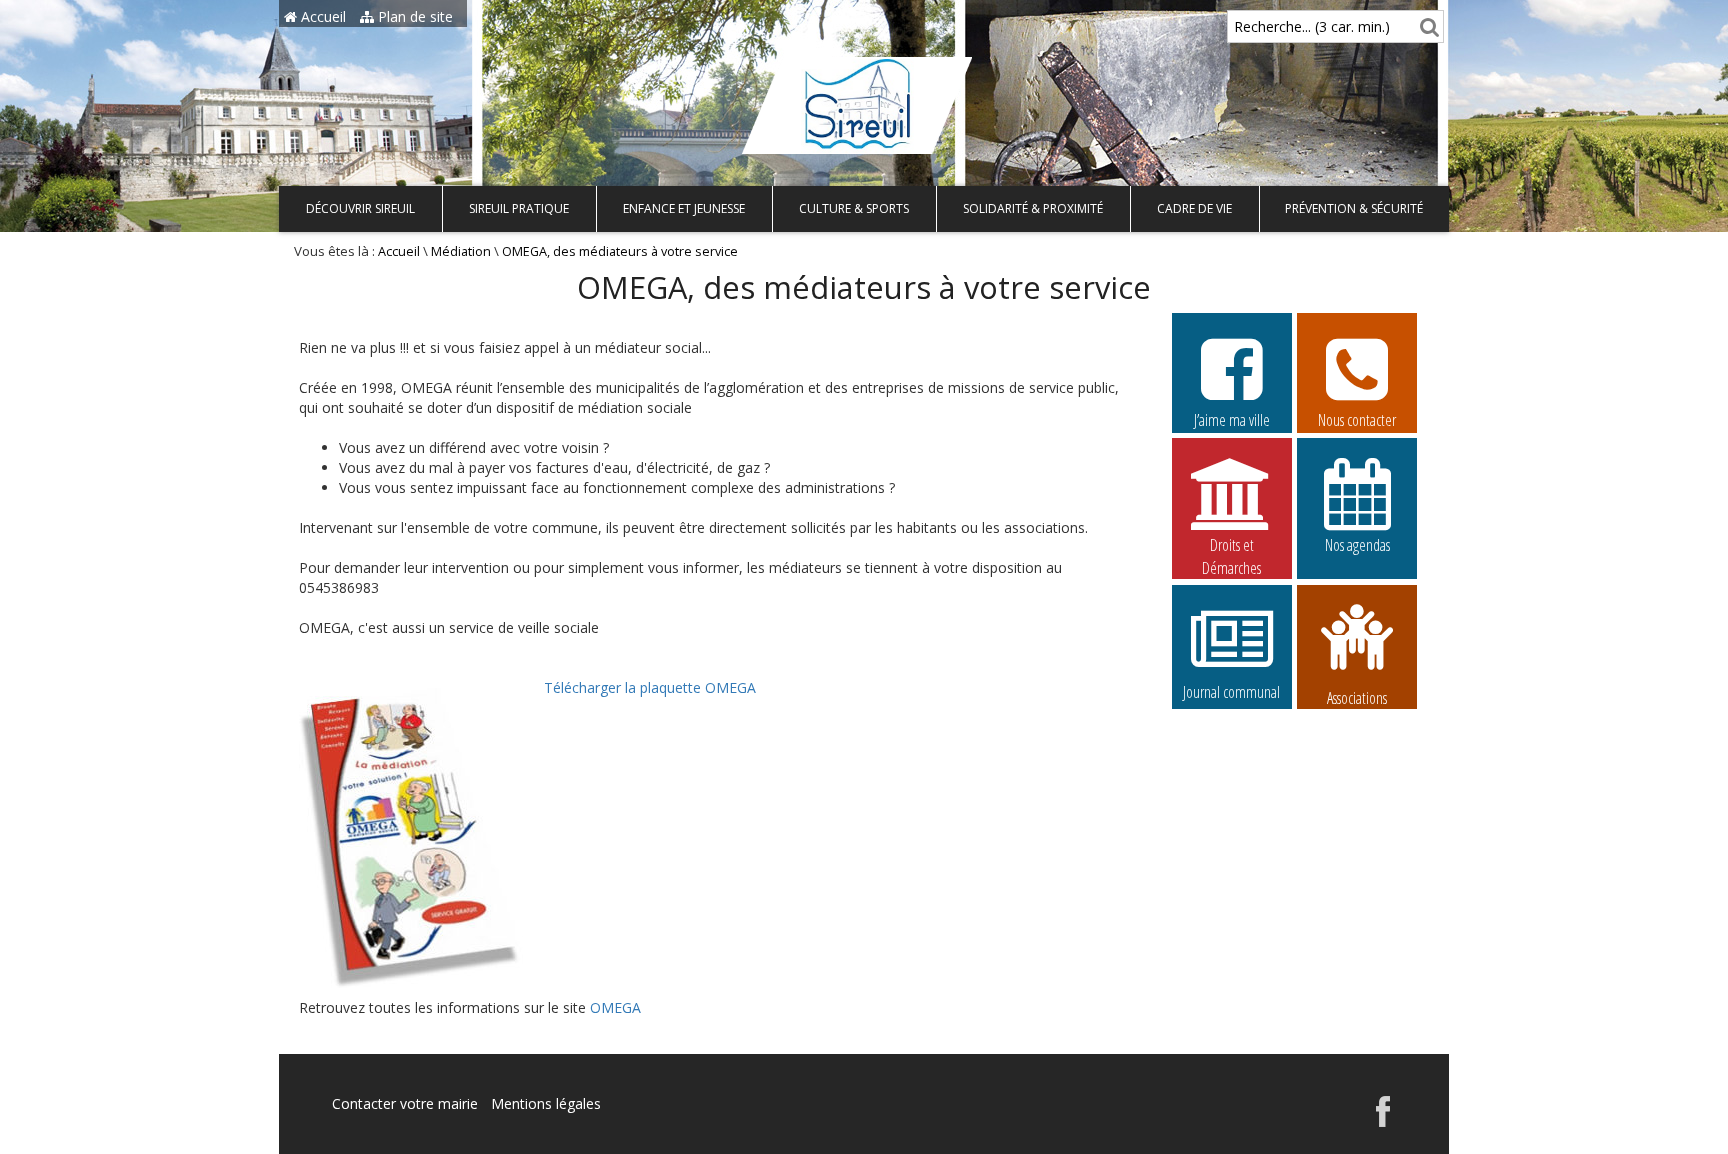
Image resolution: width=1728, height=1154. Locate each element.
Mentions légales (546, 1103)
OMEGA (615, 1007)
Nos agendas (1357, 545)
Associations (1357, 696)
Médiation (461, 251)
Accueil (321, 16)
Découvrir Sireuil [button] (360, 208)
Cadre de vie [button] (1194, 208)
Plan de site (413, 16)
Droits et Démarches (1231, 546)
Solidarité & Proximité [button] (1033, 208)
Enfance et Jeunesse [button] (684, 208)
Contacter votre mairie (405, 1103)
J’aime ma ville (1232, 420)
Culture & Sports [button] (854, 208)
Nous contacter (1357, 420)
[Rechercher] (1426, 26)
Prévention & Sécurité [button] (1354, 208)
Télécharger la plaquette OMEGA (650, 687)
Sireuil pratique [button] (519, 208)
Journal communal (1231, 692)
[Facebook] (1383, 1121)
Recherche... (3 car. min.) (1312, 26)
